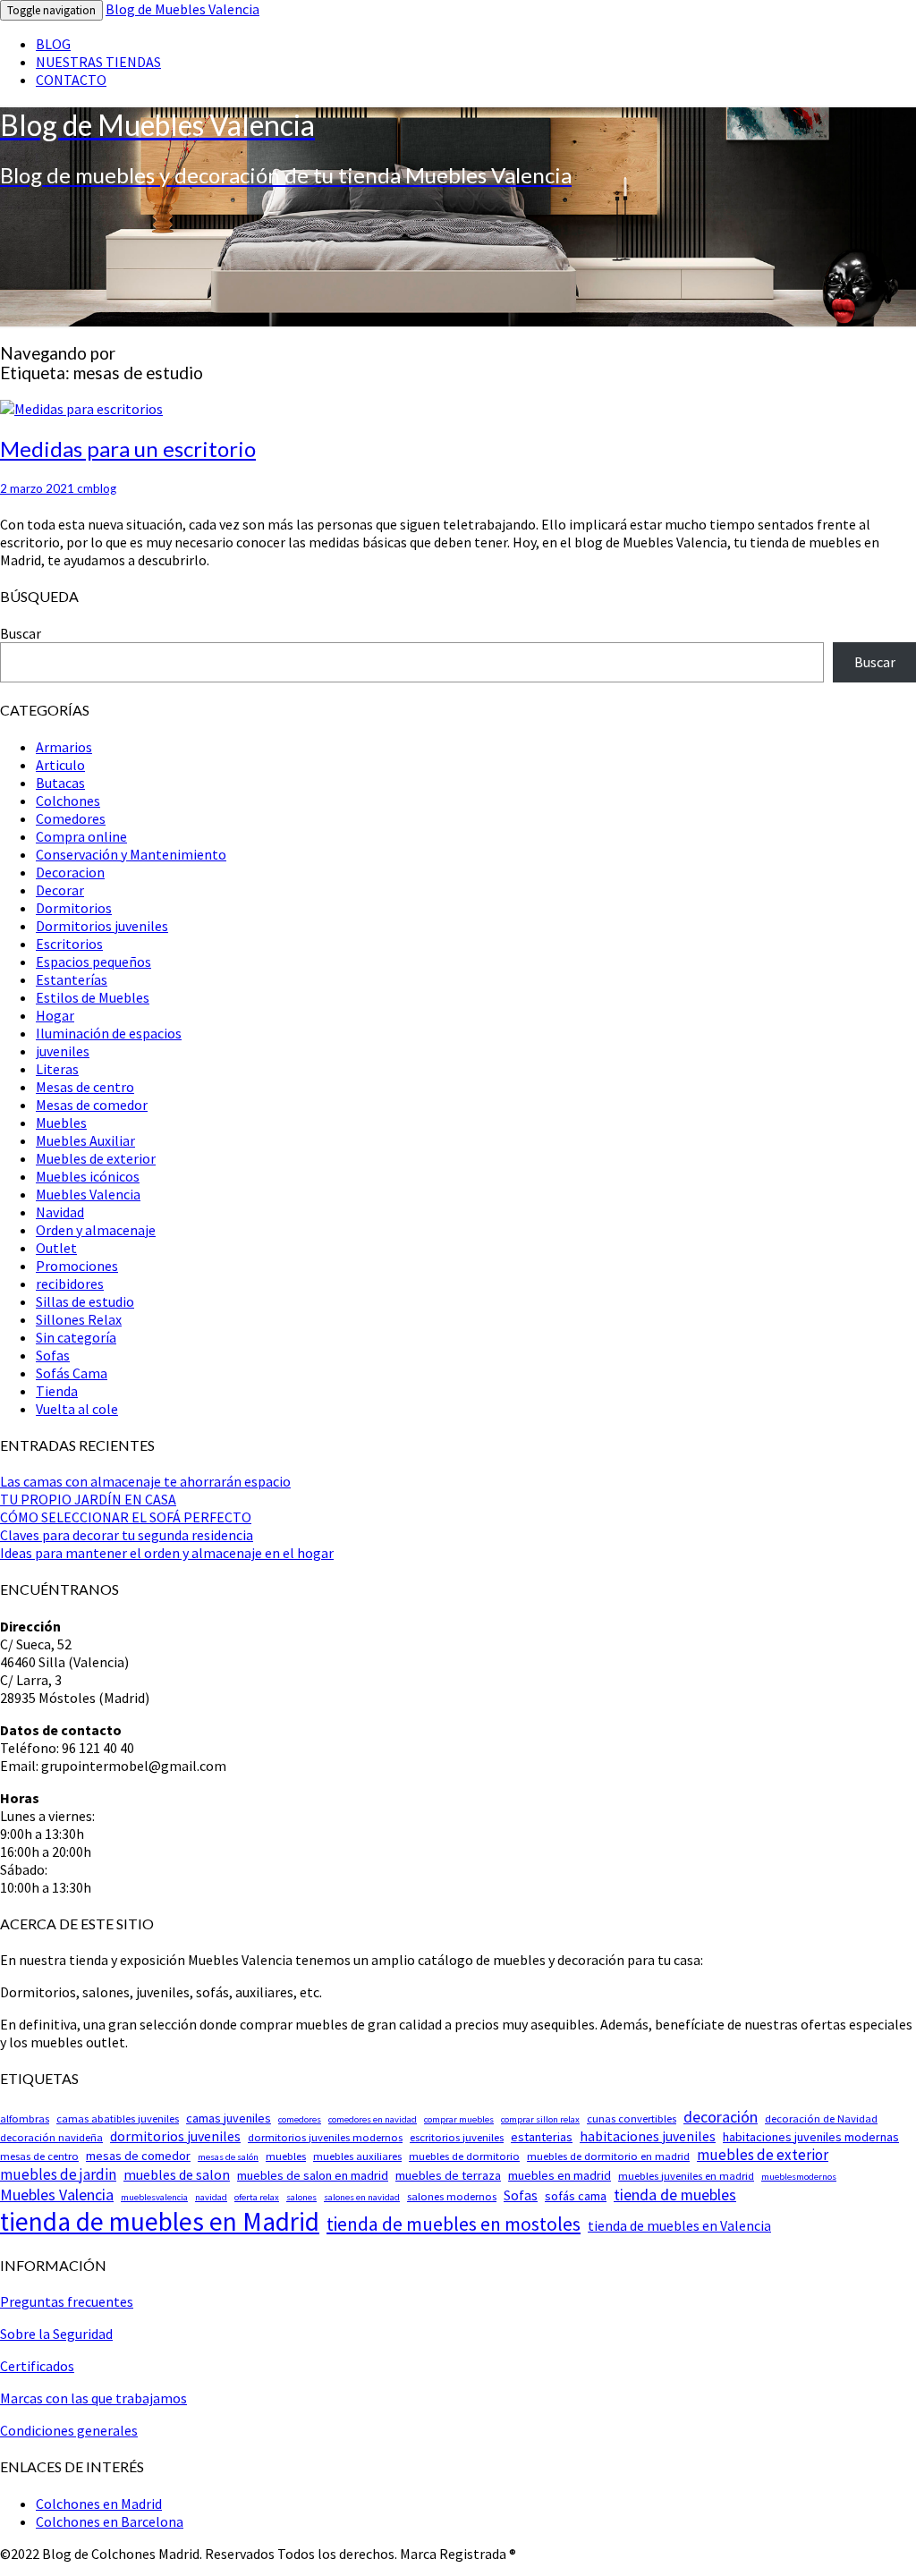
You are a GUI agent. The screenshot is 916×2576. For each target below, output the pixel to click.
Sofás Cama (72, 1373)
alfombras (25, 2118)
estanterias (542, 2137)
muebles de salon (177, 2175)
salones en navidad (362, 2197)
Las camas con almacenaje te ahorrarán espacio (145, 1481)
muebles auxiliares (357, 2156)
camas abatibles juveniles (118, 2118)
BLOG (53, 44)
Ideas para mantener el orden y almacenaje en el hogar (167, 1553)
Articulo (60, 765)
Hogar (55, 1015)
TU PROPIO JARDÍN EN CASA (88, 1499)
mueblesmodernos (799, 2177)
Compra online (81, 836)
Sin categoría (76, 1337)
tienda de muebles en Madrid (160, 2221)
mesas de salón (228, 2157)
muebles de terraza (448, 2175)
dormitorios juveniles (175, 2136)
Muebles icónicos (88, 1176)
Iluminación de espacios (109, 1033)
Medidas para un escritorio (128, 449)
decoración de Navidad (821, 2118)
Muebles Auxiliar (85, 1140)
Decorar (60, 890)
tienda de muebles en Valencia (679, 2226)
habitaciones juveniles (648, 2136)
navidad (211, 2197)
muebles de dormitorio (464, 2156)
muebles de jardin (58, 2174)
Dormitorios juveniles (102, 926)
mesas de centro (39, 2156)
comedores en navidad (373, 2119)
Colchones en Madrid (99, 2504)
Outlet (56, 1248)
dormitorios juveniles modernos (325, 2137)
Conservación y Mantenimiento (131, 854)
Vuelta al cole (77, 1409)
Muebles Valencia (88, 1194)
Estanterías (72, 979)
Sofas (53, 1355)
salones (301, 2197)
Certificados (37, 2366)
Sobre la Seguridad (56, 2334)
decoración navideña (51, 2137)
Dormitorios (74, 908)
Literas (57, 1069)
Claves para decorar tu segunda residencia (127, 1535)
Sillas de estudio (85, 1301)
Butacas (60, 783)
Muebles (61, 1123)
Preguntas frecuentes (67, 2301)
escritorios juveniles (457, 2137)
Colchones (68, 801)
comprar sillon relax (540, 2119)
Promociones (77, 1266)
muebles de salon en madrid (313, 2175)
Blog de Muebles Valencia (182, 9)
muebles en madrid (560, 2175)
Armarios (64, 747)
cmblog (97, 488)
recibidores (70, 1284)
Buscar (21, 633)
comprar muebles (459, 2119)
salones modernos (452, 2196)
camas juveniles (229, 2118)
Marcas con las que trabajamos (93, 2398)
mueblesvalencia (154, 2197)
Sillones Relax (79, 1319)
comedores (300, 2119)
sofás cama (576, 2196)
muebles (286, 2156)
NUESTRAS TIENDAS (98, 62)
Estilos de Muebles (93, 997)
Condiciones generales (69, 2430)
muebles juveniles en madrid (686, 2176)
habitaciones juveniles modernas (811, 2137)
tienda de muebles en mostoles (454, 2224)
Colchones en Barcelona (110, 2521)
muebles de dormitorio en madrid (608, 2156)
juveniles (63, 1051)
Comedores (71, 818)
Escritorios (69, 944)
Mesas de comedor (92, 1105)
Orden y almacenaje (96, 1230)
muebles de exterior (763, 2155)
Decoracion (70, 872)
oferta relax (257, 2197)
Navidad (60, 1212)
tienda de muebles (675, 2195)
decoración (721, 2117)
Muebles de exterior (96, 1158)
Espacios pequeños (93, 962)
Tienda (57, 1391)
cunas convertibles (632, 2118)
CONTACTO (71, 80)
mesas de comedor (138, 2156)
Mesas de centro (85, 1087)
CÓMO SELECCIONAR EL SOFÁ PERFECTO (126, 1517)
